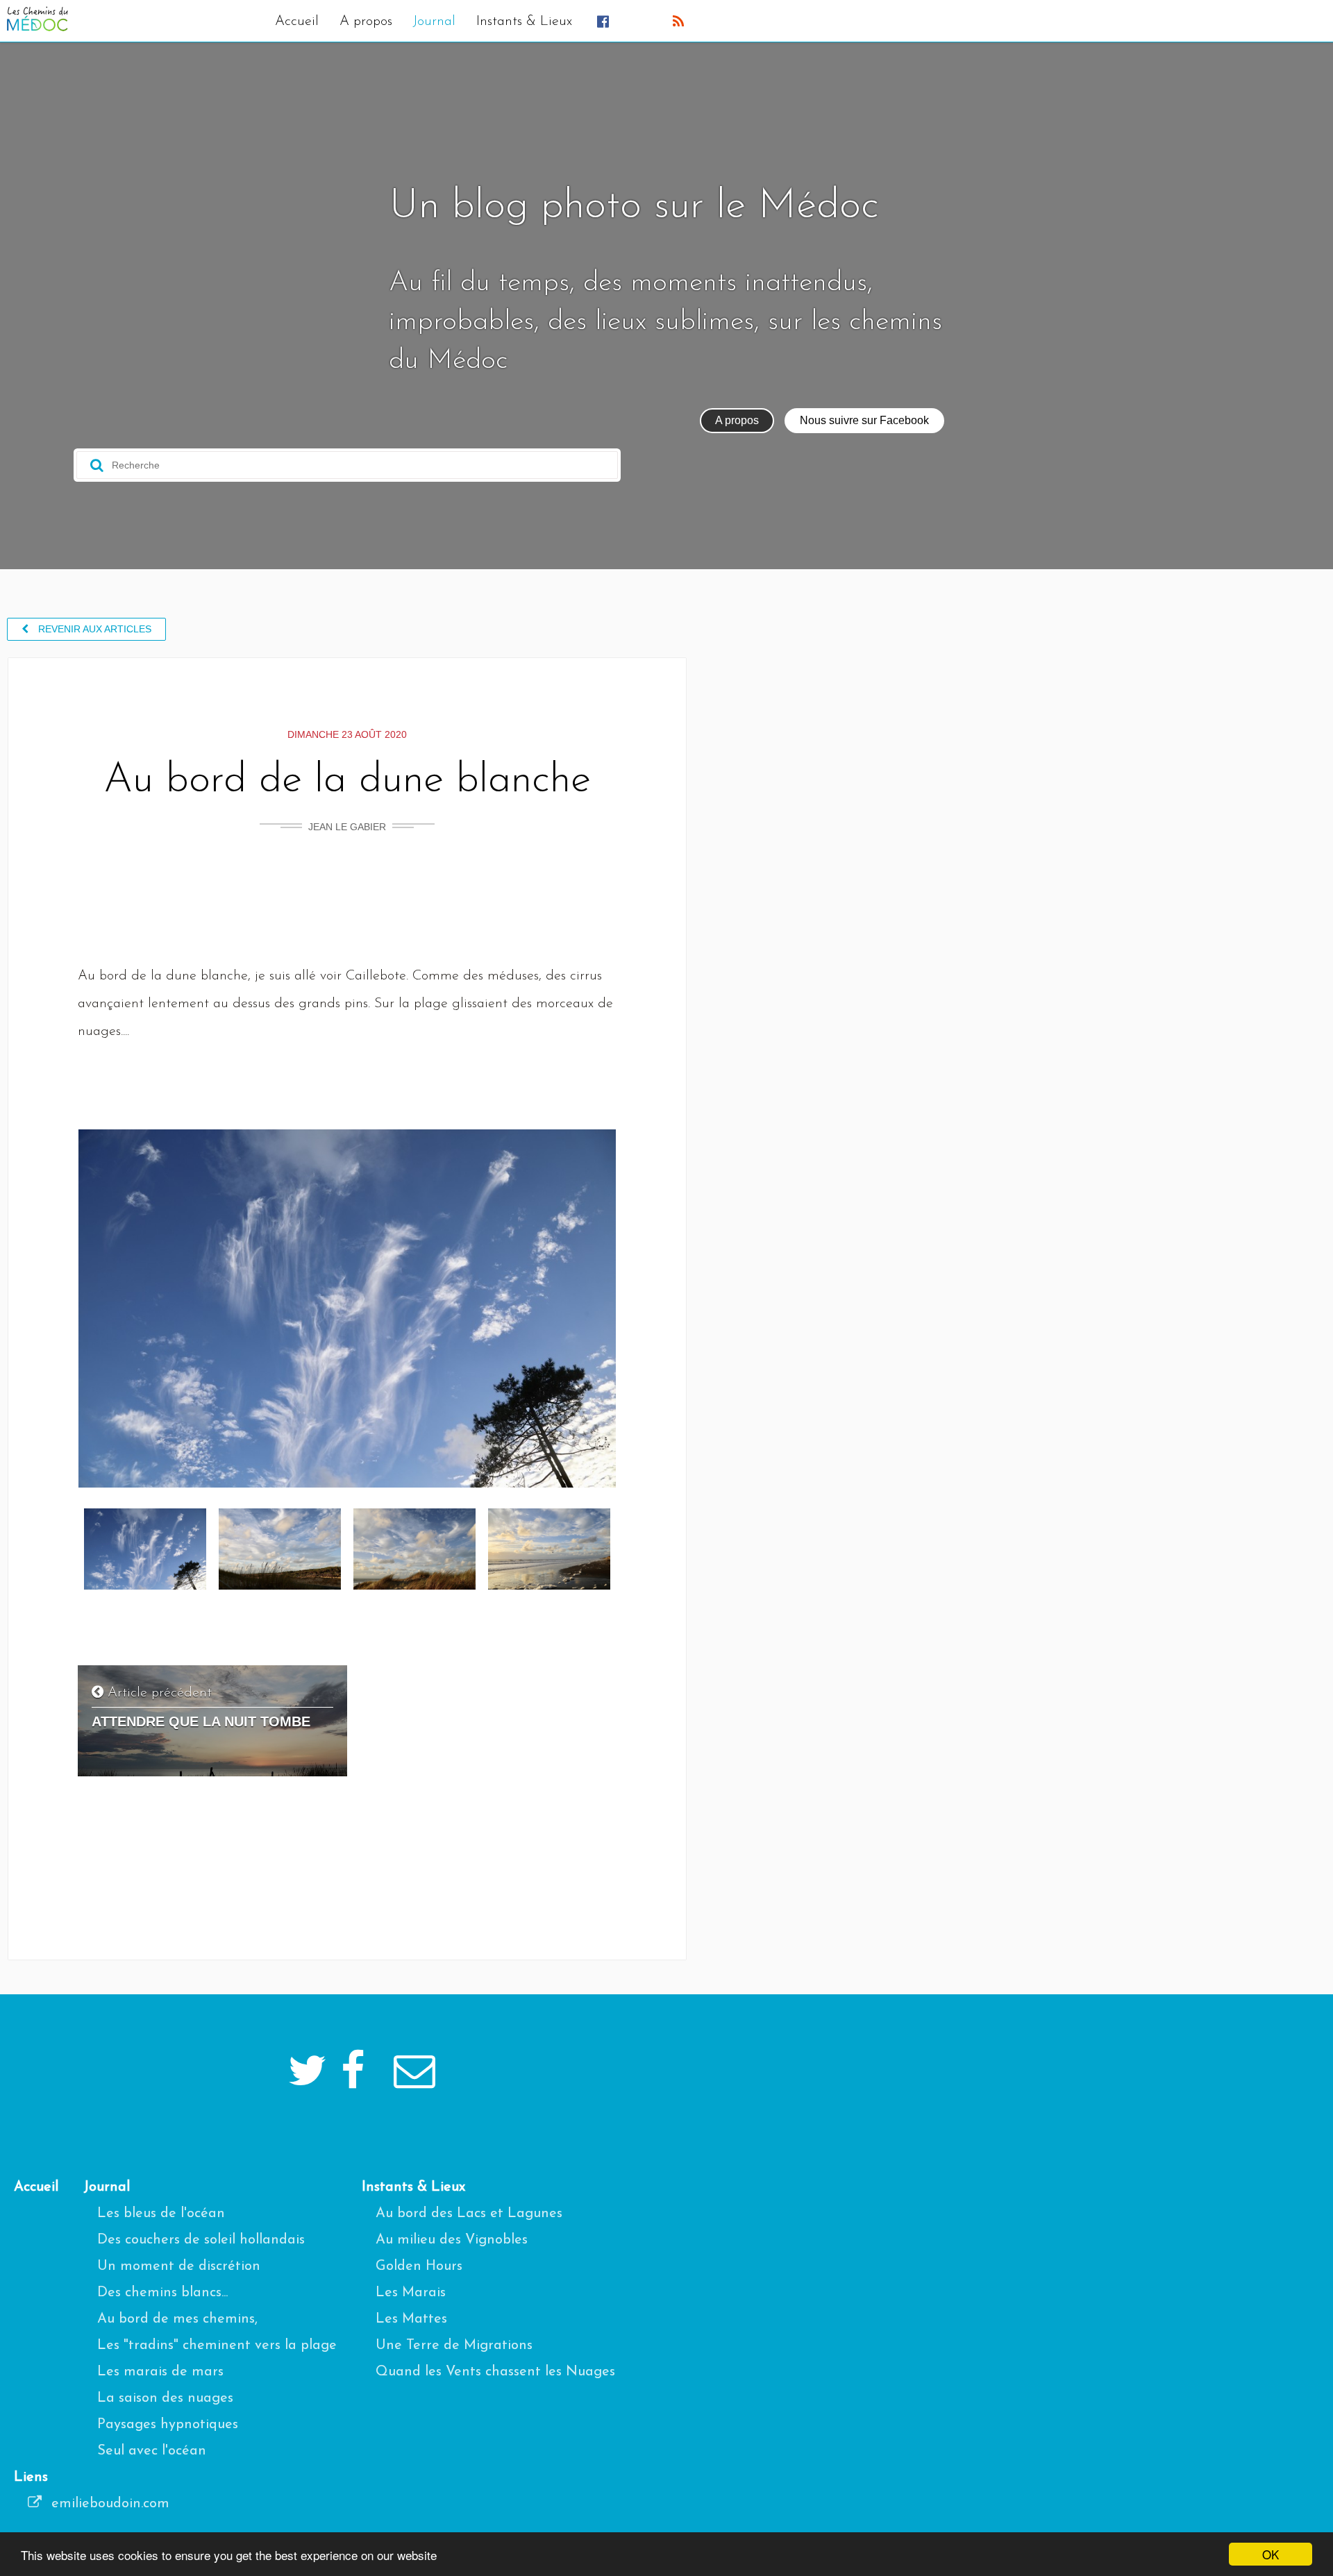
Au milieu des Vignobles (452, 2240)
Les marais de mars (160, 2372)
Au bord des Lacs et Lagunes (469, 2214)
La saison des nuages (165, 2398)
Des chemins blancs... (162, 2293)
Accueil (297, 22)
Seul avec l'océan (152, 2451)
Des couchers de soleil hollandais (201, 2240)
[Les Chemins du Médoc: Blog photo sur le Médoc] (37, 28)
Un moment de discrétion (179, 2266)
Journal (434, 22)
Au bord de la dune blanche (347, 781)
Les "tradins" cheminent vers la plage (217, 2346)
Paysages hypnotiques (168, 2425)
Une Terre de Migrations (454, 2346)
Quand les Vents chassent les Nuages (495, 2372)
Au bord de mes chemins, (177, 2319)
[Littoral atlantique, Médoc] (145, 1587)
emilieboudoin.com (108, 2504)
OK (1271, 2554)
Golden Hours (419, 2266)
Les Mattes (411, 2319)
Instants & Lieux (524, 22)
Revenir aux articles (93, 629)
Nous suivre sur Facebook (864, 420)
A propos (366, 22)
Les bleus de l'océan (161, 2214)
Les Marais (411, 2293)
